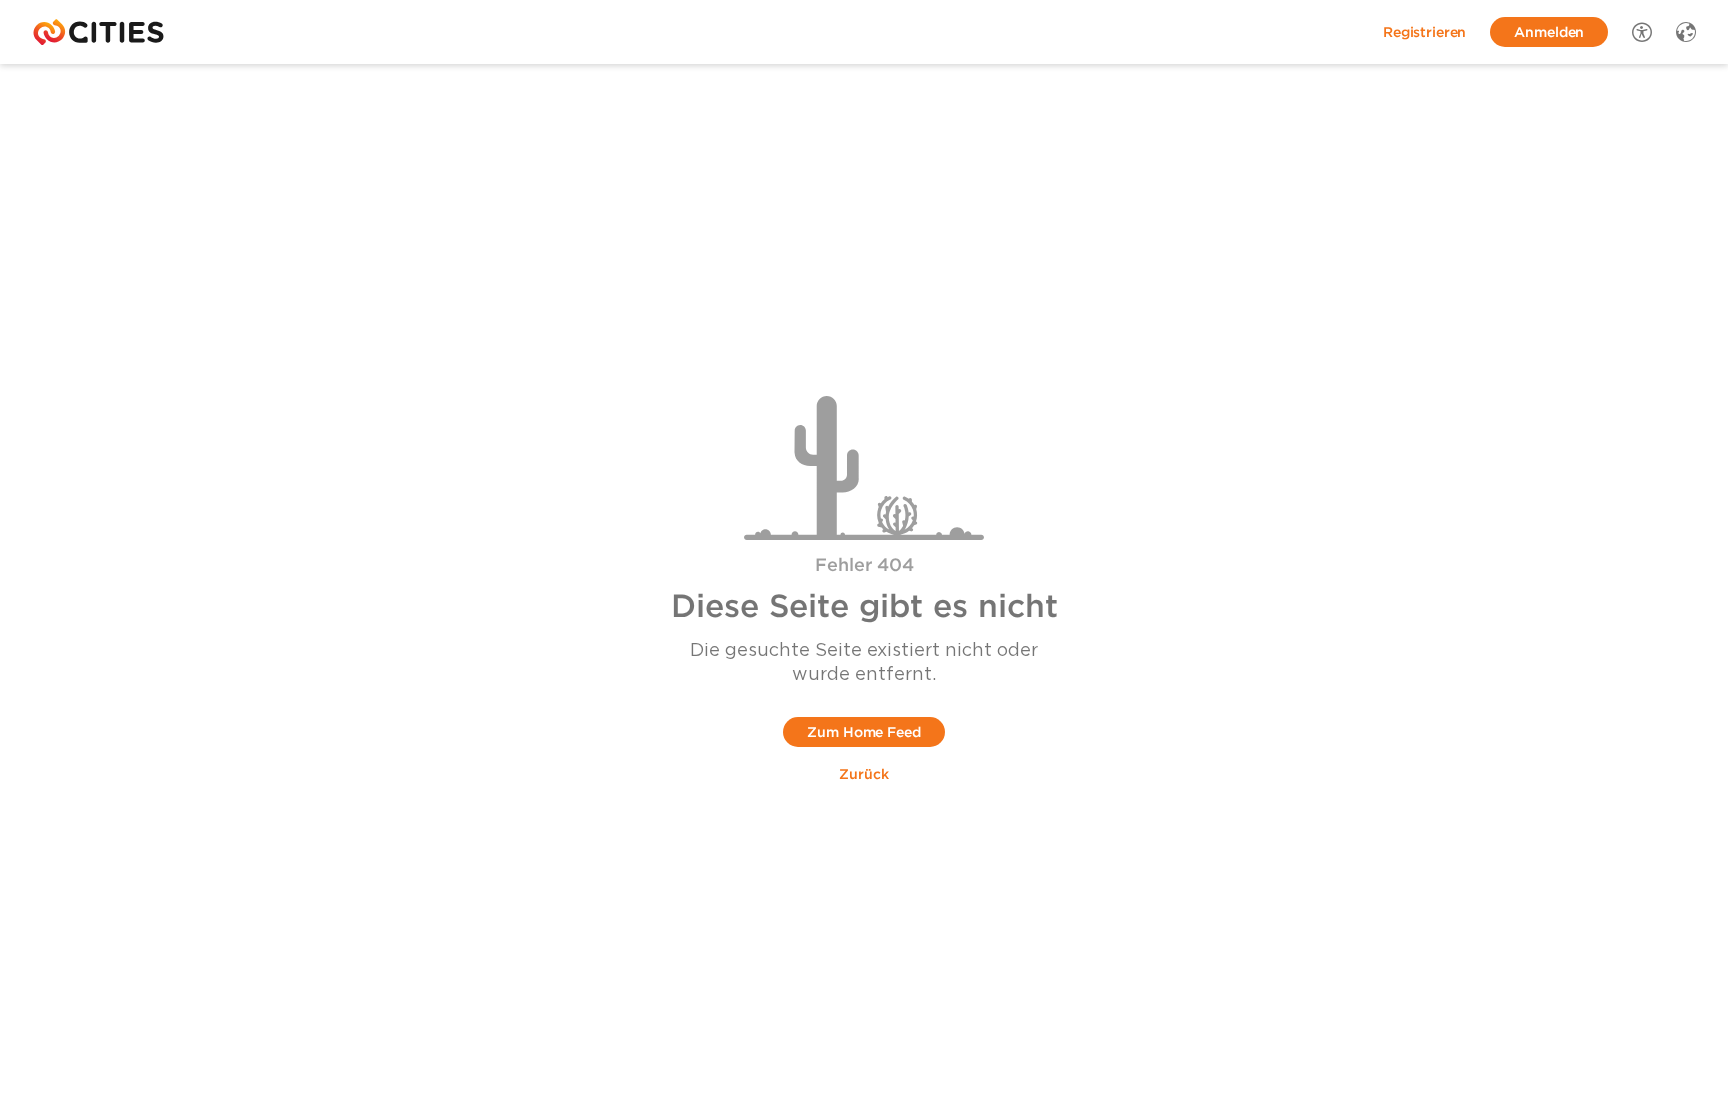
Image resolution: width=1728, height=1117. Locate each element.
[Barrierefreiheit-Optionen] (1642, 32)
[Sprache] (1686, 32)
